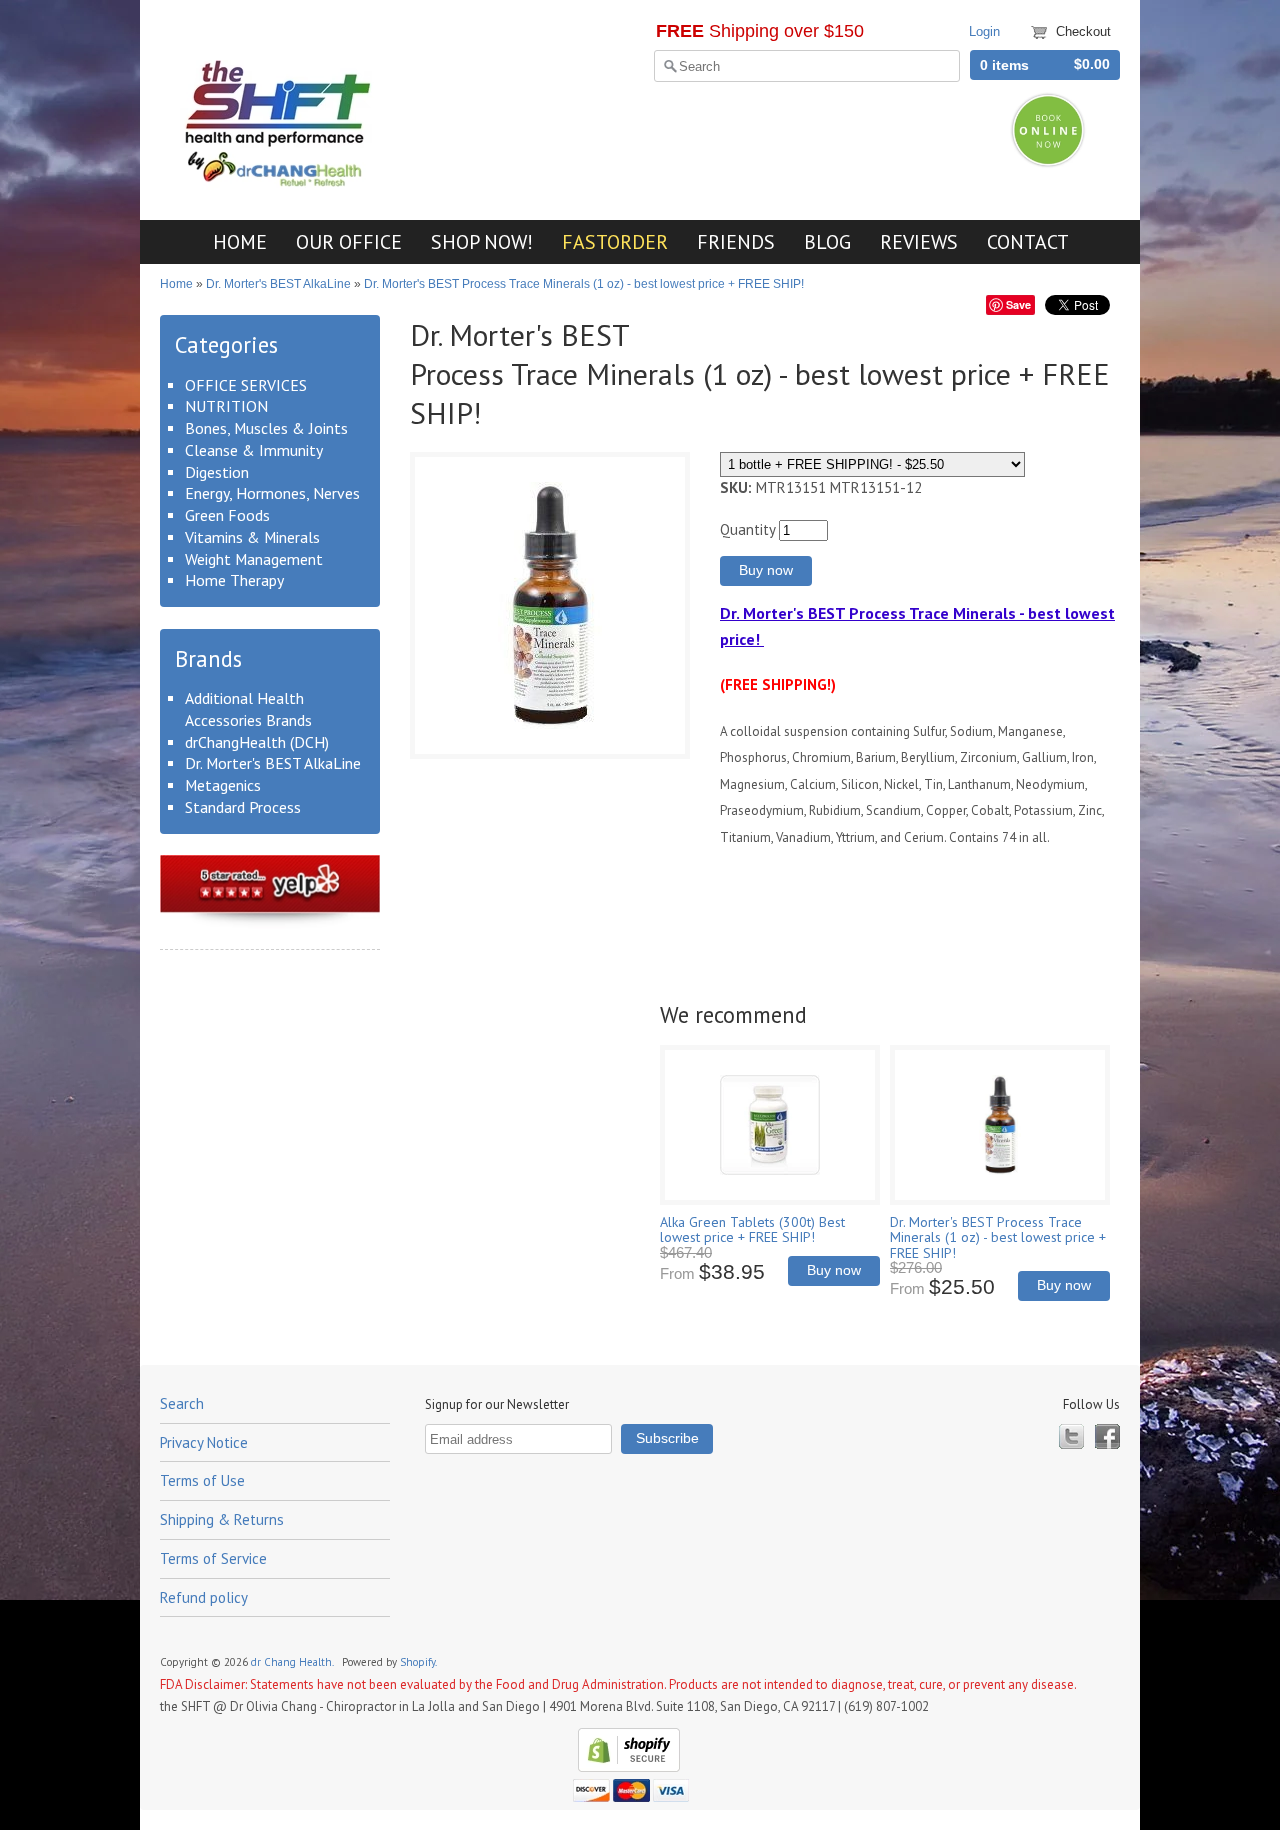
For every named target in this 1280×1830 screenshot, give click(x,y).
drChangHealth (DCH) (257, 742)
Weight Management (254, 559)
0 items (1004, 65)
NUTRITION (226, 406)
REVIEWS (919, 241)
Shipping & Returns (222, 1519)
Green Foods (227, 515)
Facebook (1107, 1436)
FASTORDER (615, 241)
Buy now (834, 1270)
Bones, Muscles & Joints (266, 428)
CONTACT (1028, 241)
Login (984, 31)
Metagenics (223, 785)
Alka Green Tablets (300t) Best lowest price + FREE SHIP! (752, 1229)
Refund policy (204, 1597)
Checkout (1083, 31)
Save (1018, 304)
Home (176, 284)
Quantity (747, 529)
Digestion (217, 472)
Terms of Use (202, 1480)
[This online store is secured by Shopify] (626, 1768)
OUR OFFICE (349, 241)
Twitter (1071, 1436)
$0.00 (1092, 64)
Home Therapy (234, 580)
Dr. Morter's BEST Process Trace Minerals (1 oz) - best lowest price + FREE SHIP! (584, 284)
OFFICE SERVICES (246, 385)
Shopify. (419, 1662)
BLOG (827, 241)
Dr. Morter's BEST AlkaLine (278, 284)
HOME (240, 241)
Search (182, 1403)
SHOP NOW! (482, 241)
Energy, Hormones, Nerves (272, 493)
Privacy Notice (204, 1442)
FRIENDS (736, 241)
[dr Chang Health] (280, 182)
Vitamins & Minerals (252, 537)
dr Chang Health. (293, 1662)
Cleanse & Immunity (254, 450)
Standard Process (243, 807)
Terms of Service (213, 1558)
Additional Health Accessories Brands (248, 709)
